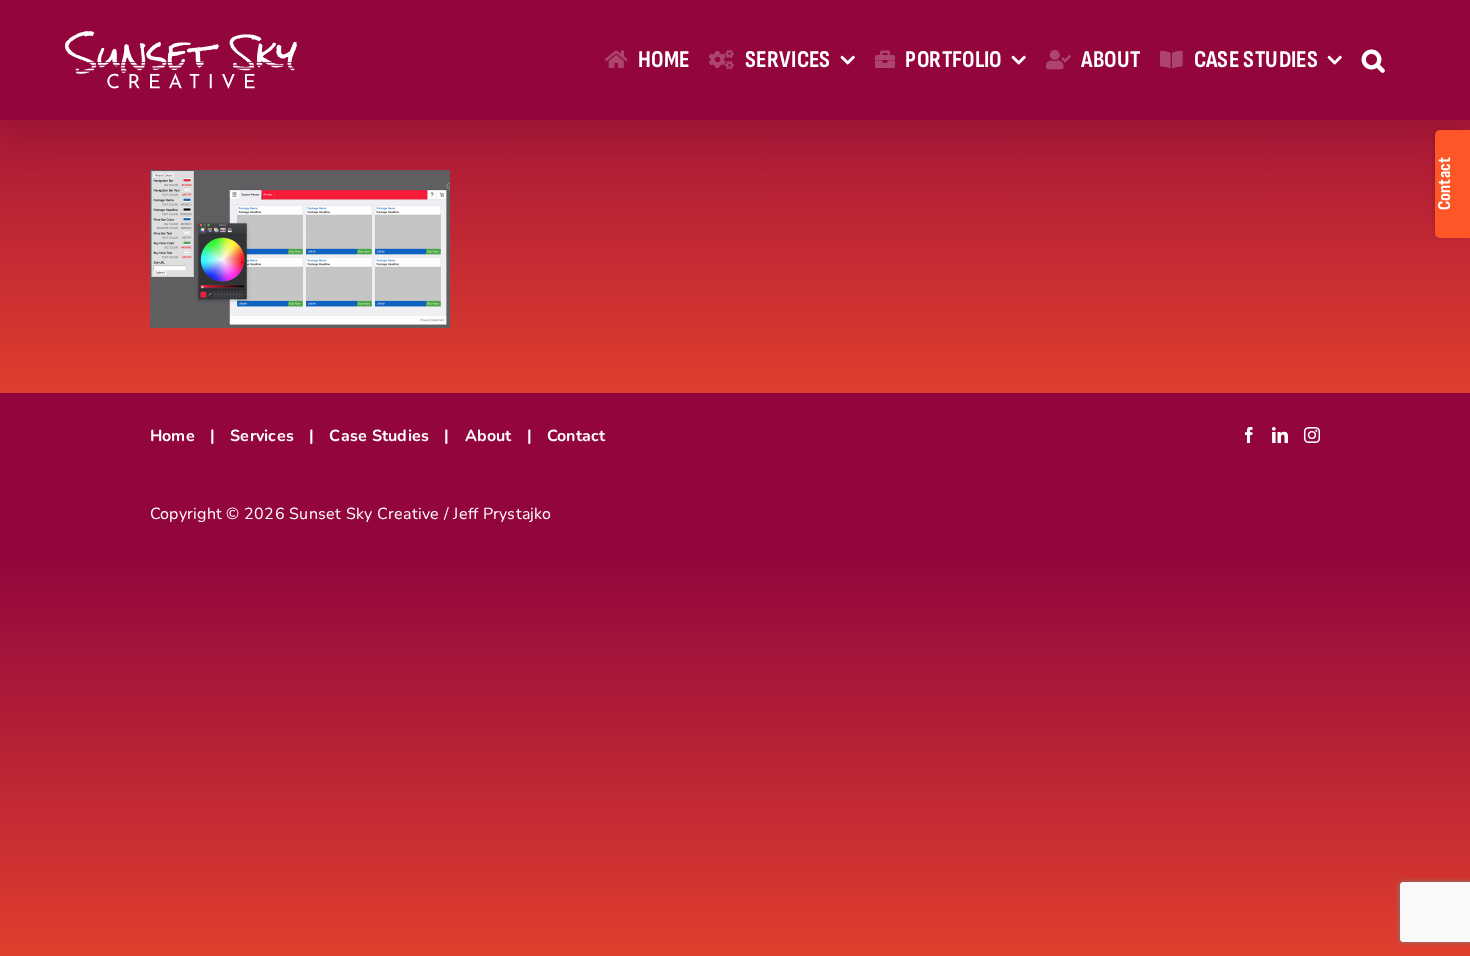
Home (172, 436)
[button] (1373, 60)
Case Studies (379, 436)
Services (262, 436)
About (488, 436)
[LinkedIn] (1280, 435)
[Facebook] (1249, 435)
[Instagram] (1312, 435)
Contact (576, 436)
